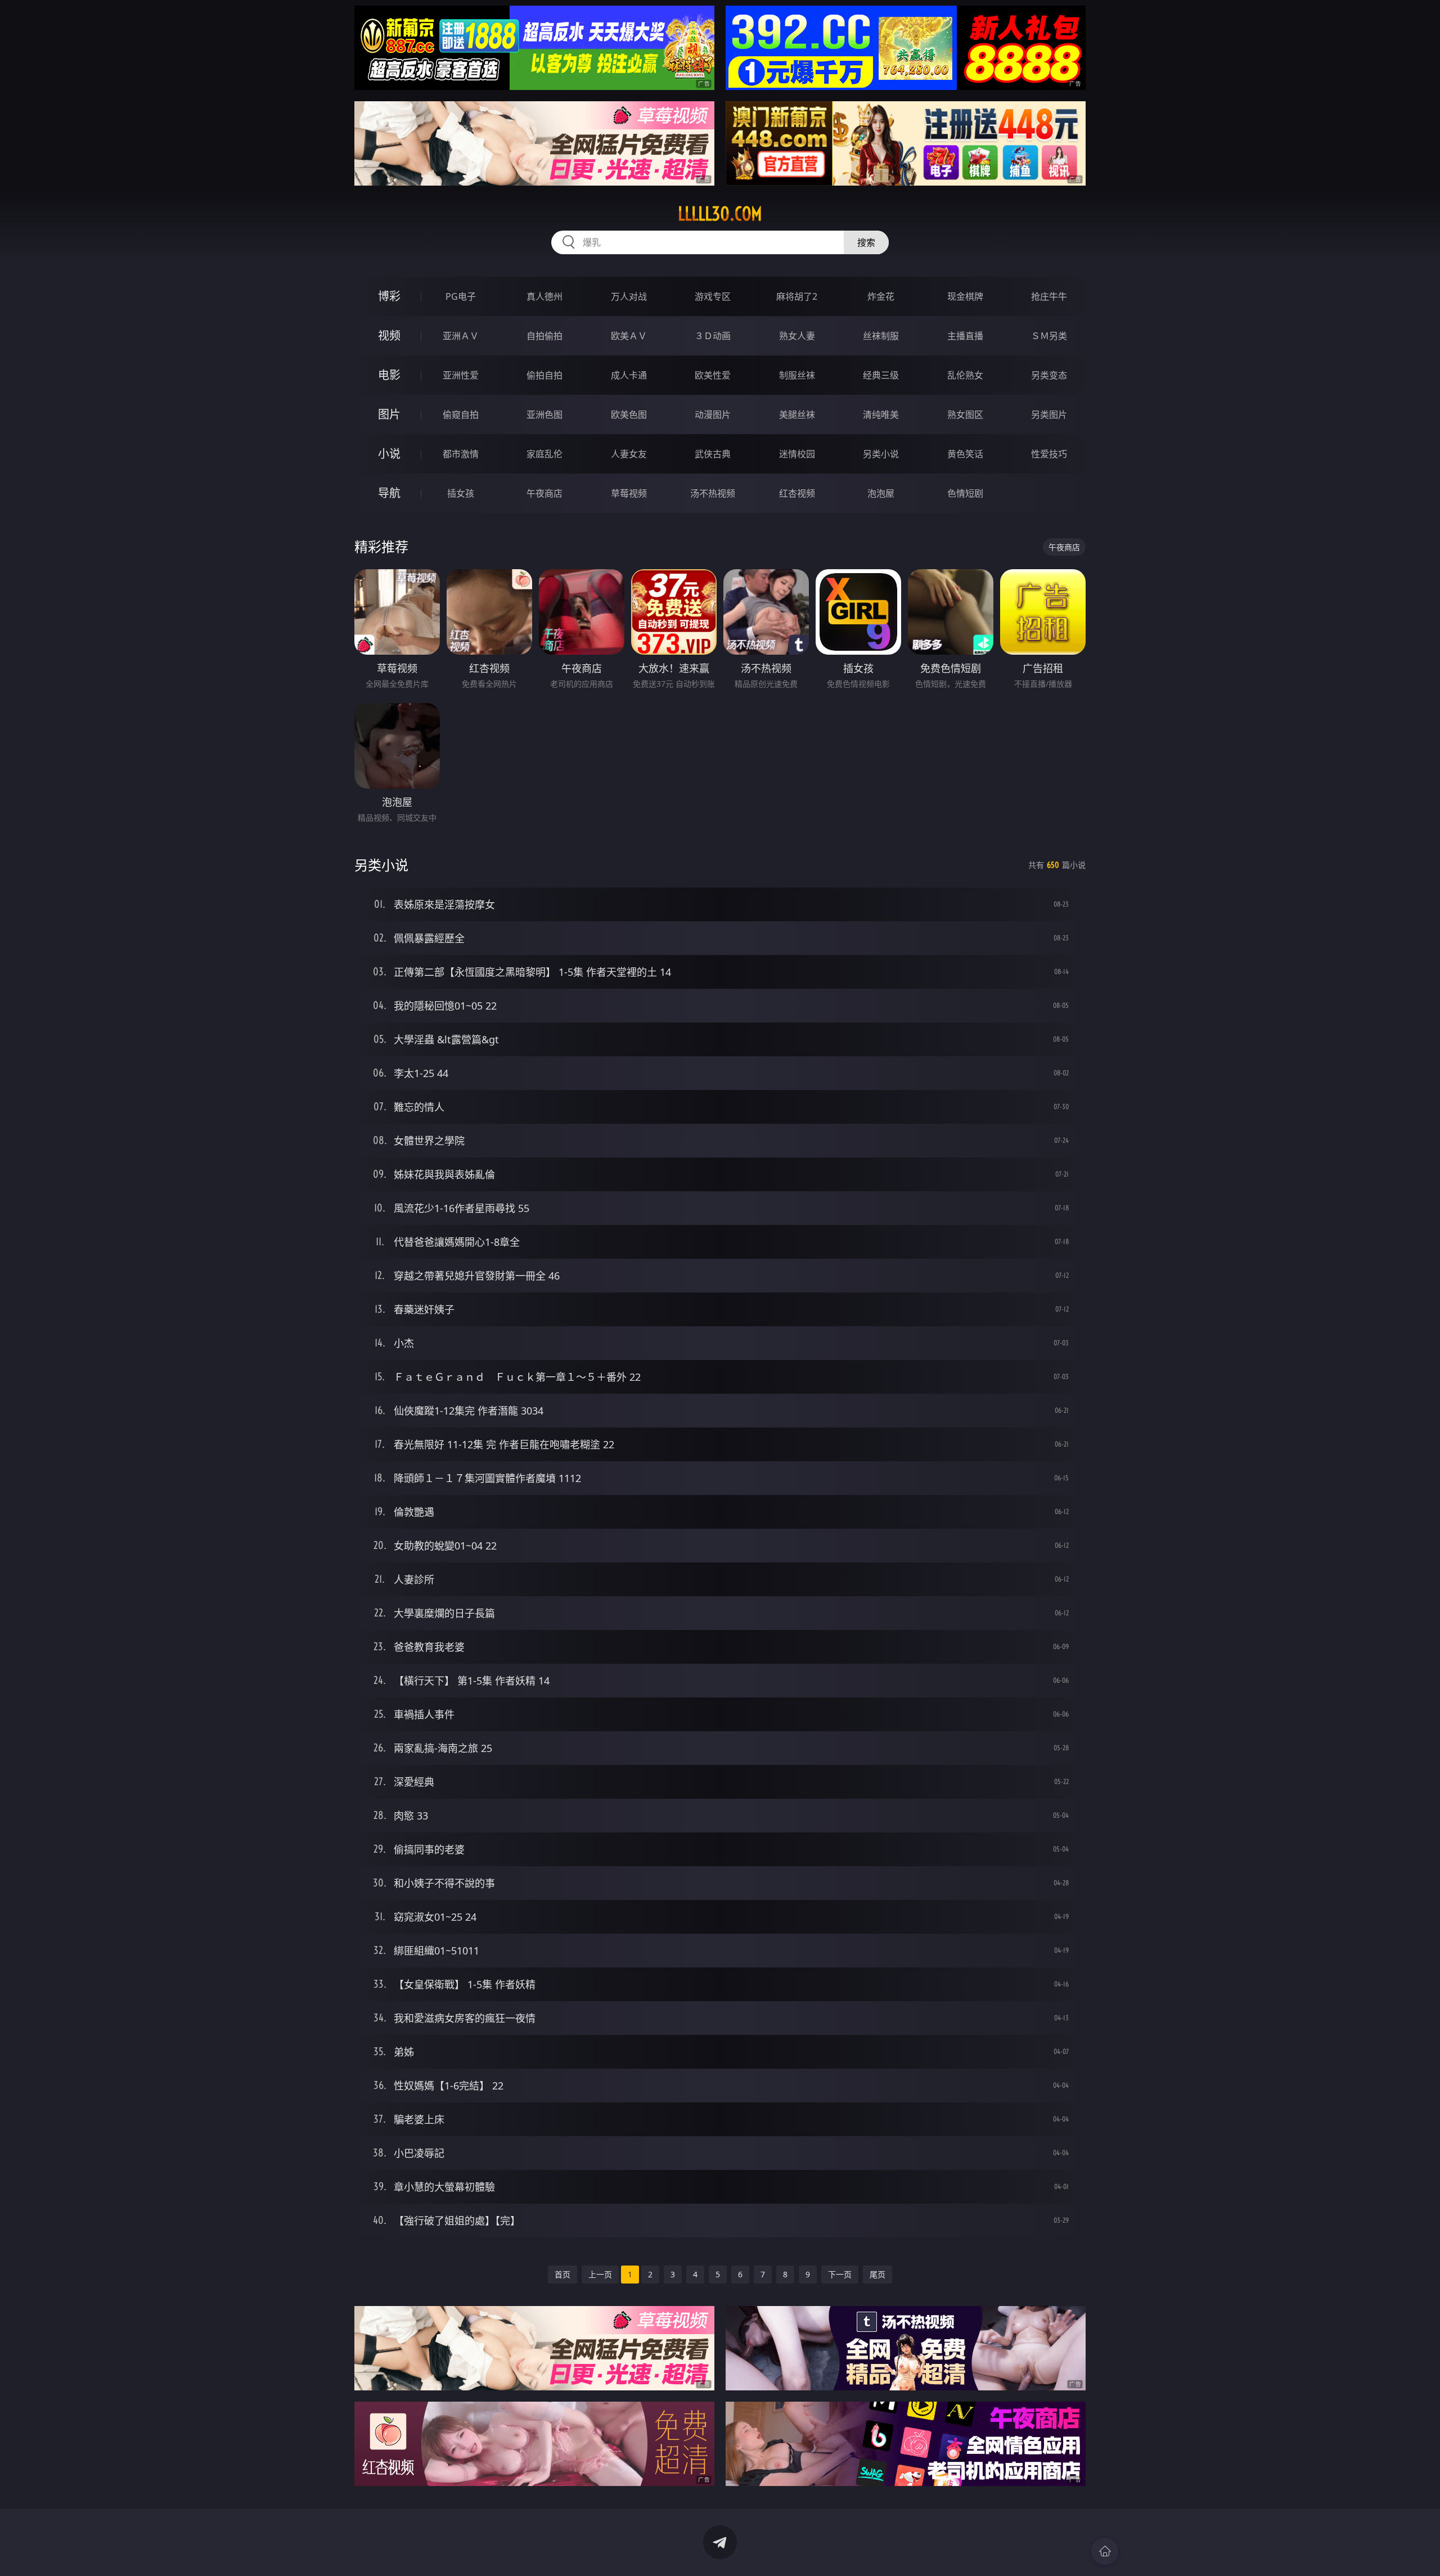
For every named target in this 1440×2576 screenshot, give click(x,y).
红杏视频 (797, 493)
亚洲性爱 (461, 375)
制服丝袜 (797, 375)
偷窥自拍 (461, 415)
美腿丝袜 (797, 415)
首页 (562, 2274)
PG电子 (461, 296)
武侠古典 (713, 454)
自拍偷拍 (544, 336)
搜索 (866, 242)
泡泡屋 (881, 493)
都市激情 (461, 454)
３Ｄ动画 (713, 336)
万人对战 (629, 296)
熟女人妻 (797, 336)
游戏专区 (713, 296)
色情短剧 (965, 493)
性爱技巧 (1049, 454)
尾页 (877, 2274)
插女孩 (461, 493)
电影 (389, 375)
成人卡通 (629, 375)
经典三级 (881, 375)
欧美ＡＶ (629, 336)
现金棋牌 (965, 296)
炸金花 (881, 296)
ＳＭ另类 (1049, 336)
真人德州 (544, 296)
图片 (389, 414)
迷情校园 (797, 454)
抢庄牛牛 (1049, 296)
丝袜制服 (881, 336)
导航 (389, 493)
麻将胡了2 (797, 296)
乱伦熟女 (965, 375)
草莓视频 (629, 493)
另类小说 (881, 454)
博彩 (389, 296)
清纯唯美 (881, 415)
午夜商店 (544, 493)
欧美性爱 (713, 375)
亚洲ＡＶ (461, 336)
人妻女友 (629, 454)
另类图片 (1049, 415)
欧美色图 (629, 415)
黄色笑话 (965, 454)
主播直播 (965, 336)
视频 (389, 335)
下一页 (840, 2274)
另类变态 (1049, 375)
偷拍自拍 (544, 375)
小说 (389, 454)
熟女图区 (965, 415)
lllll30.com (720, 214)
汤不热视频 (713, 493)
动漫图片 (713, 415)
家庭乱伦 (544, 454)
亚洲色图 (544, 415)
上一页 (600, 2274)
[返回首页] (1105, 2551)
